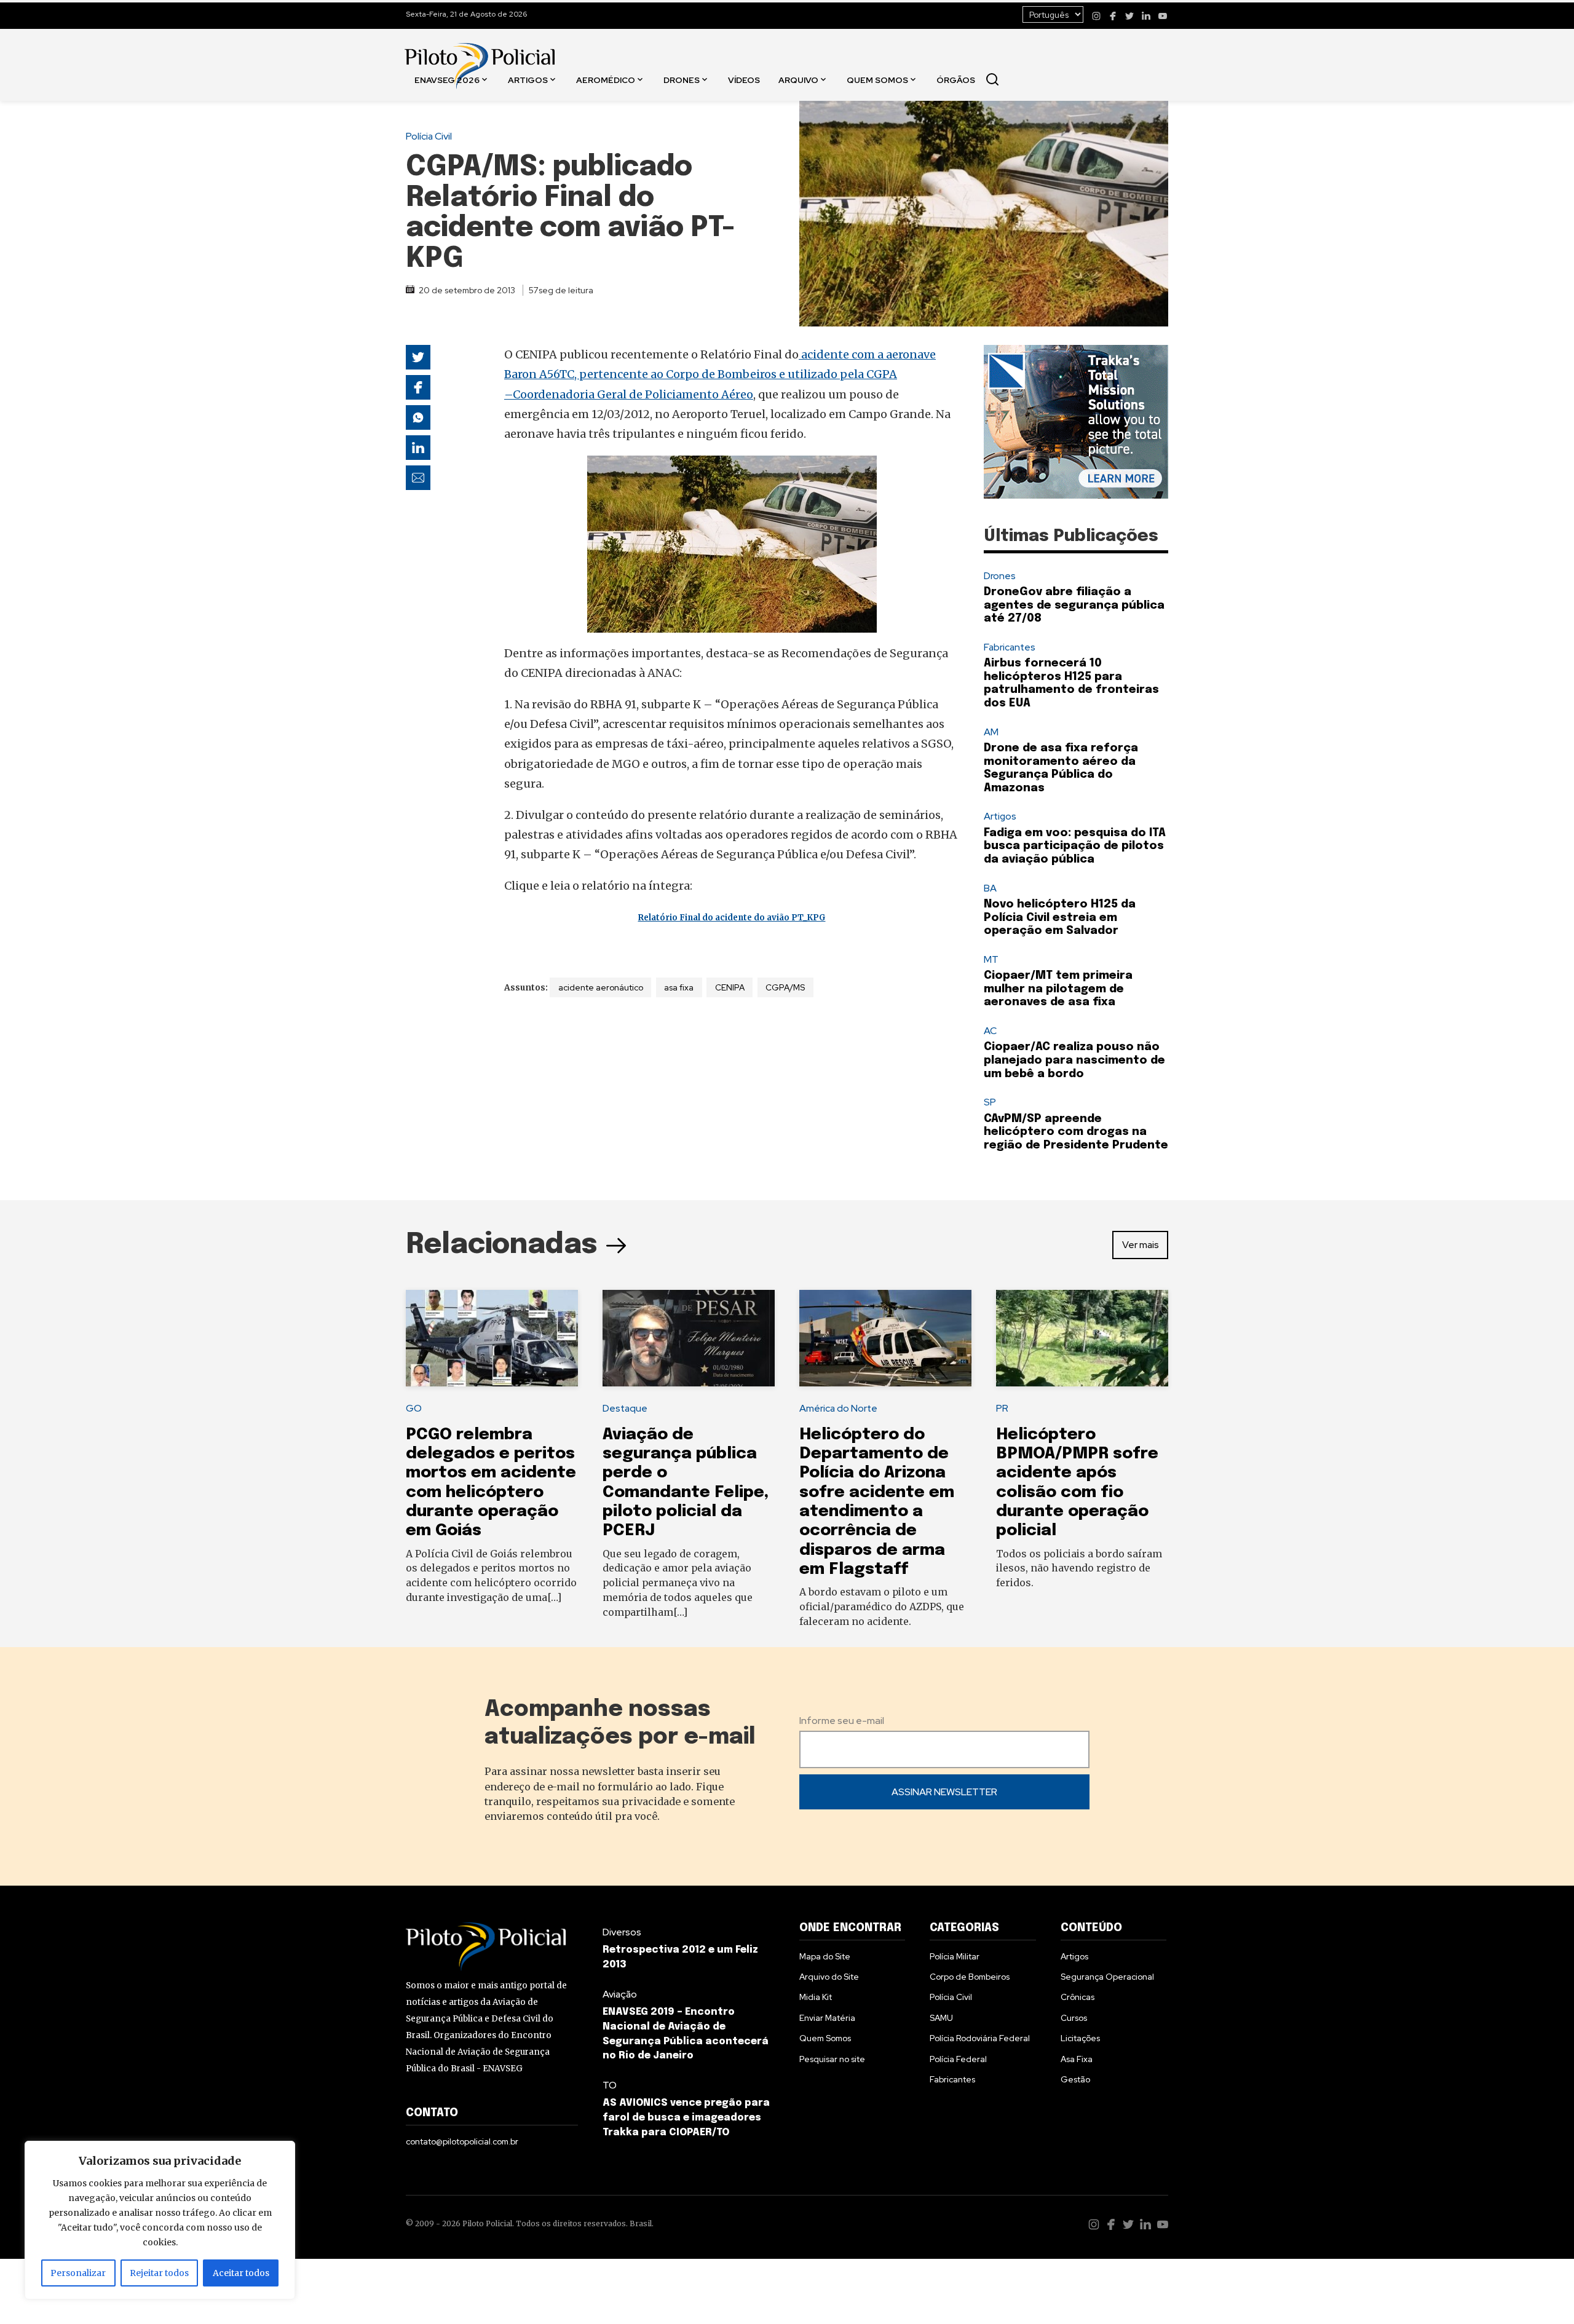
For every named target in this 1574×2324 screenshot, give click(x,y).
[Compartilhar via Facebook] (418, 387)
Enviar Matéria (827, 2018)
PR (1002, 1408)
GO (414, 1408)
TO (610, 2085)
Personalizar (78, 2273)
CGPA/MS (785, 987)
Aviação (620, 1994)
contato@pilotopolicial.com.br (462, 2141)
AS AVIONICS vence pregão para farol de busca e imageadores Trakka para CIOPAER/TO (686, 2118)
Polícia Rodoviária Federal (980, 2038)
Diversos (622, 1932)
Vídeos (744, 79)
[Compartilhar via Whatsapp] (418, 417)
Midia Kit (816, 1997)
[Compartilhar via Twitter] (418, 357)
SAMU (941, 2018)
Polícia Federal (958, 2059)
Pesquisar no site (832, 2059)
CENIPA (730, 987)
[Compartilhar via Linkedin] (418, 448)
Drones (682, 79)
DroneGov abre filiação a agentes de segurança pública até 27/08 (1074, 605)
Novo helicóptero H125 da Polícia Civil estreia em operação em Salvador (1060, 918)
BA (990, 888)
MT (991, 959)
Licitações (1080, 2038)
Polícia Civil (429, 136)
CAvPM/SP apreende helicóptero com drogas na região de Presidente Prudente (1076, 1132)
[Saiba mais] (1076, 422)
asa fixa (679, 987)
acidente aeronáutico (601, 987)
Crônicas (1078, 1997)
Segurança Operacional (1107, 1977)
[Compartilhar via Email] (418, 478)
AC (990, 1031)
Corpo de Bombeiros (970, 1977)
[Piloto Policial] (480, 53)
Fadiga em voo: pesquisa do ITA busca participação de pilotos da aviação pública (1075, 846)
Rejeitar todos (159, 2273)
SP (990, 1102)
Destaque (625, 1408)
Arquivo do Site (829, 1977)
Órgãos (956, 79)
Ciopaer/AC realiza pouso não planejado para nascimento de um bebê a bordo (1074, 1060)
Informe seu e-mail (842, 1721)
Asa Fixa (1077, 2059)
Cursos (1074, 2018)
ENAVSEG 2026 (447, 79)
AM (991, 732)
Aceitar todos (241, 2273)
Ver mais (1141, 1245)
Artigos (528, 79)
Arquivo (798, 79)
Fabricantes (1010, 647)
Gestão (1075, 2079)
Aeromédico (606, 79)
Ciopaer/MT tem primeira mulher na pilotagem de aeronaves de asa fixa (1058, 989)
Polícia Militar (955, 1956)
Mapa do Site (825, 1956)
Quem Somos (877, 79)
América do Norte (838, 1408)
